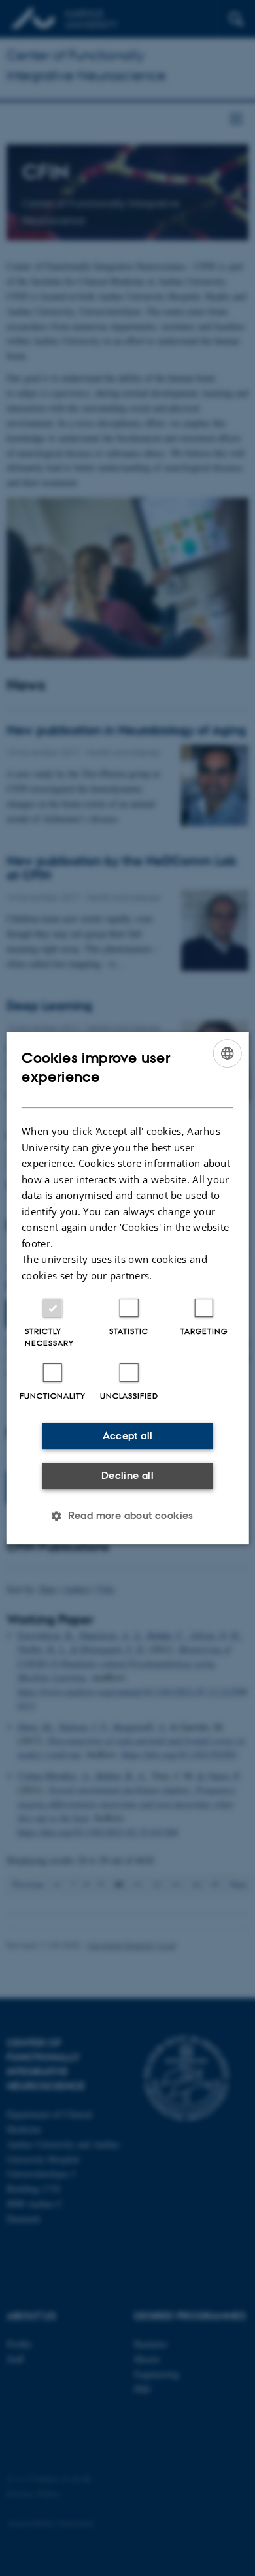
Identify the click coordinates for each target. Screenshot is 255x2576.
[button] (127, 1516)
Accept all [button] (128, 1436)
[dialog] (128, 1288)
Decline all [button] (127, 1475)
